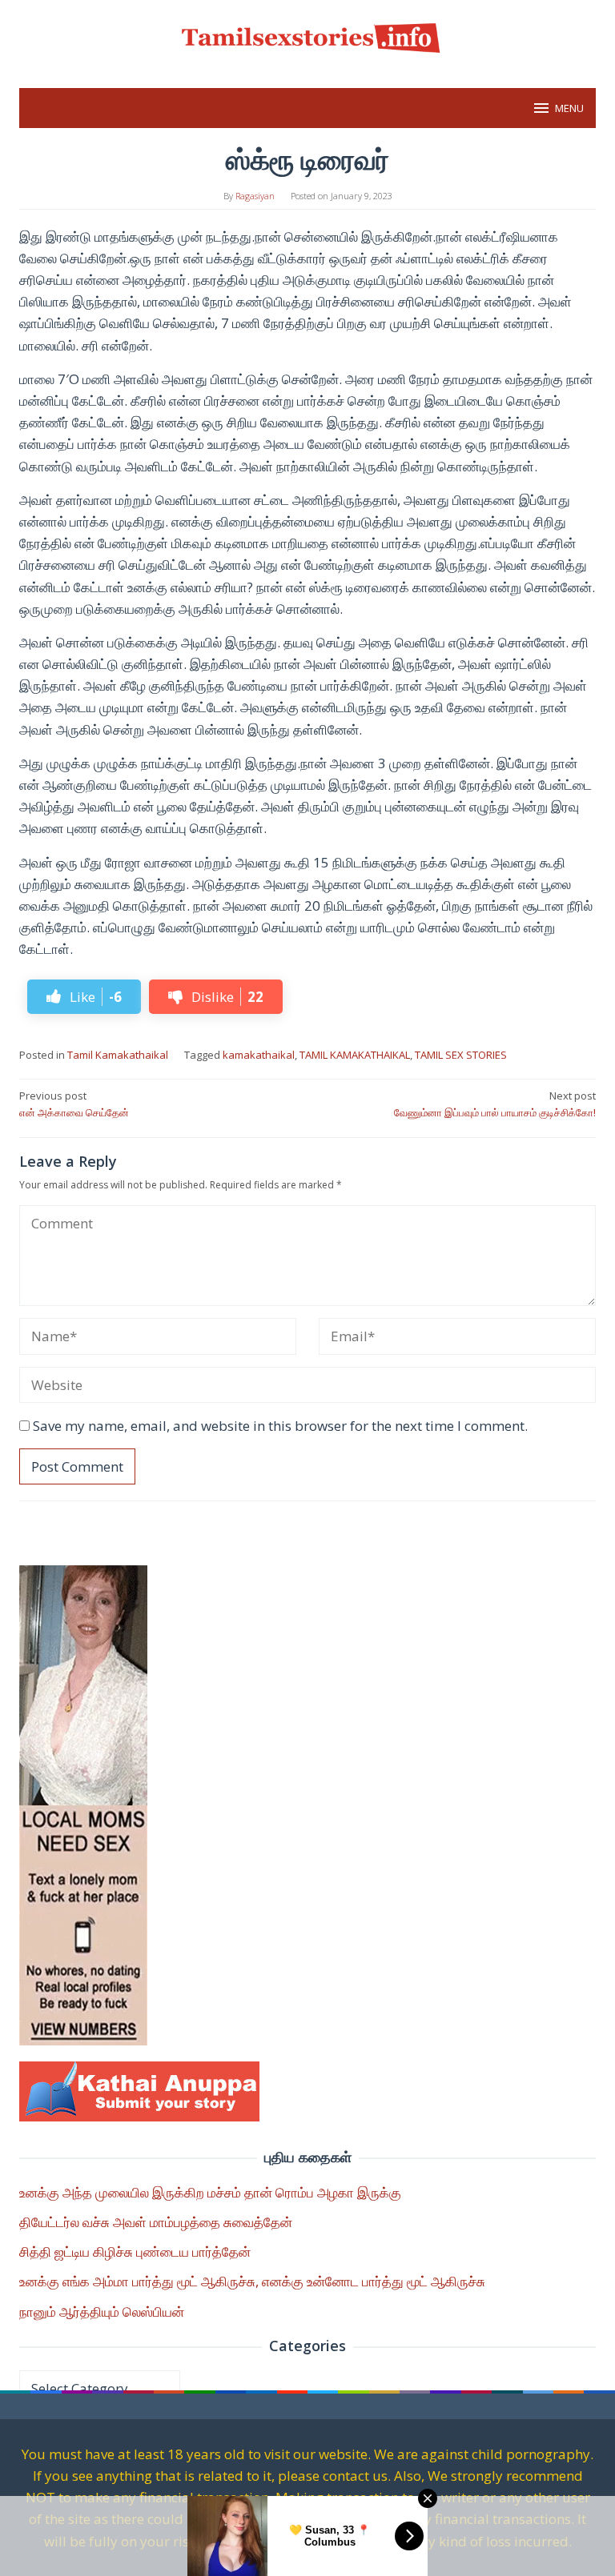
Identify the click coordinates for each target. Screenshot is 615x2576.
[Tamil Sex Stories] (307, 35)
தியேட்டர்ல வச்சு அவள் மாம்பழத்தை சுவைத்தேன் (156, 2222)
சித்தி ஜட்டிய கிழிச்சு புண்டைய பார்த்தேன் (135, 2251)
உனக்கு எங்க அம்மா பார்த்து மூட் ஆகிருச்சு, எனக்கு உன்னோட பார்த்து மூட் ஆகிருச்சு (252, 2281)
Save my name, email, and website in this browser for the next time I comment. (280, 1426)
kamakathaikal (259, 1055)
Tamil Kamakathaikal (118, 1055)
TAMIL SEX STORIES (461, 1055)
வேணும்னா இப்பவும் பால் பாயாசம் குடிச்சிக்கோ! (495, 1104)
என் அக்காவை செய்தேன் (74, 1104)
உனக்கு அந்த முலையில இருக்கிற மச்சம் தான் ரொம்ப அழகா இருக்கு (210, 2192)
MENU (569, 108)
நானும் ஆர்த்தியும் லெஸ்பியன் (102, 2312)
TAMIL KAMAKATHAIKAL (355, 1055)
